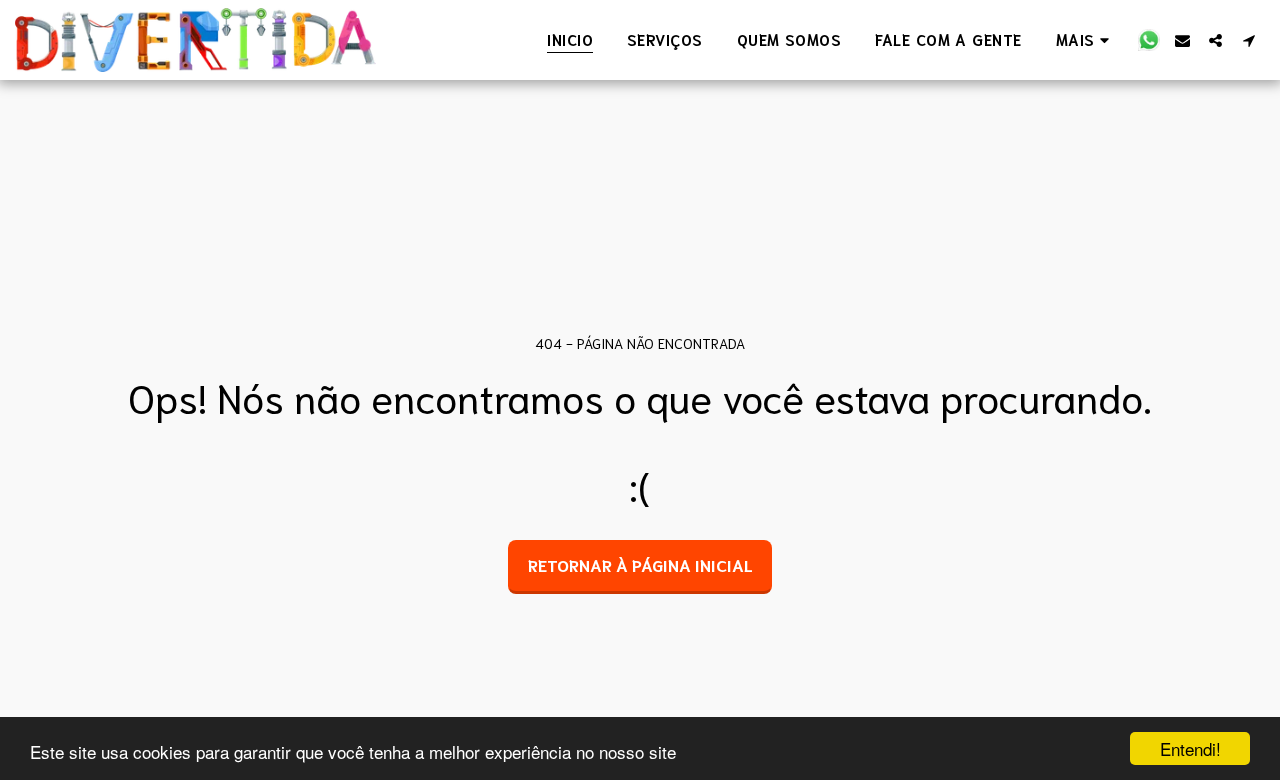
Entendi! (1190, 748)
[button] (1149, 40)
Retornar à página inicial (640, 564)
